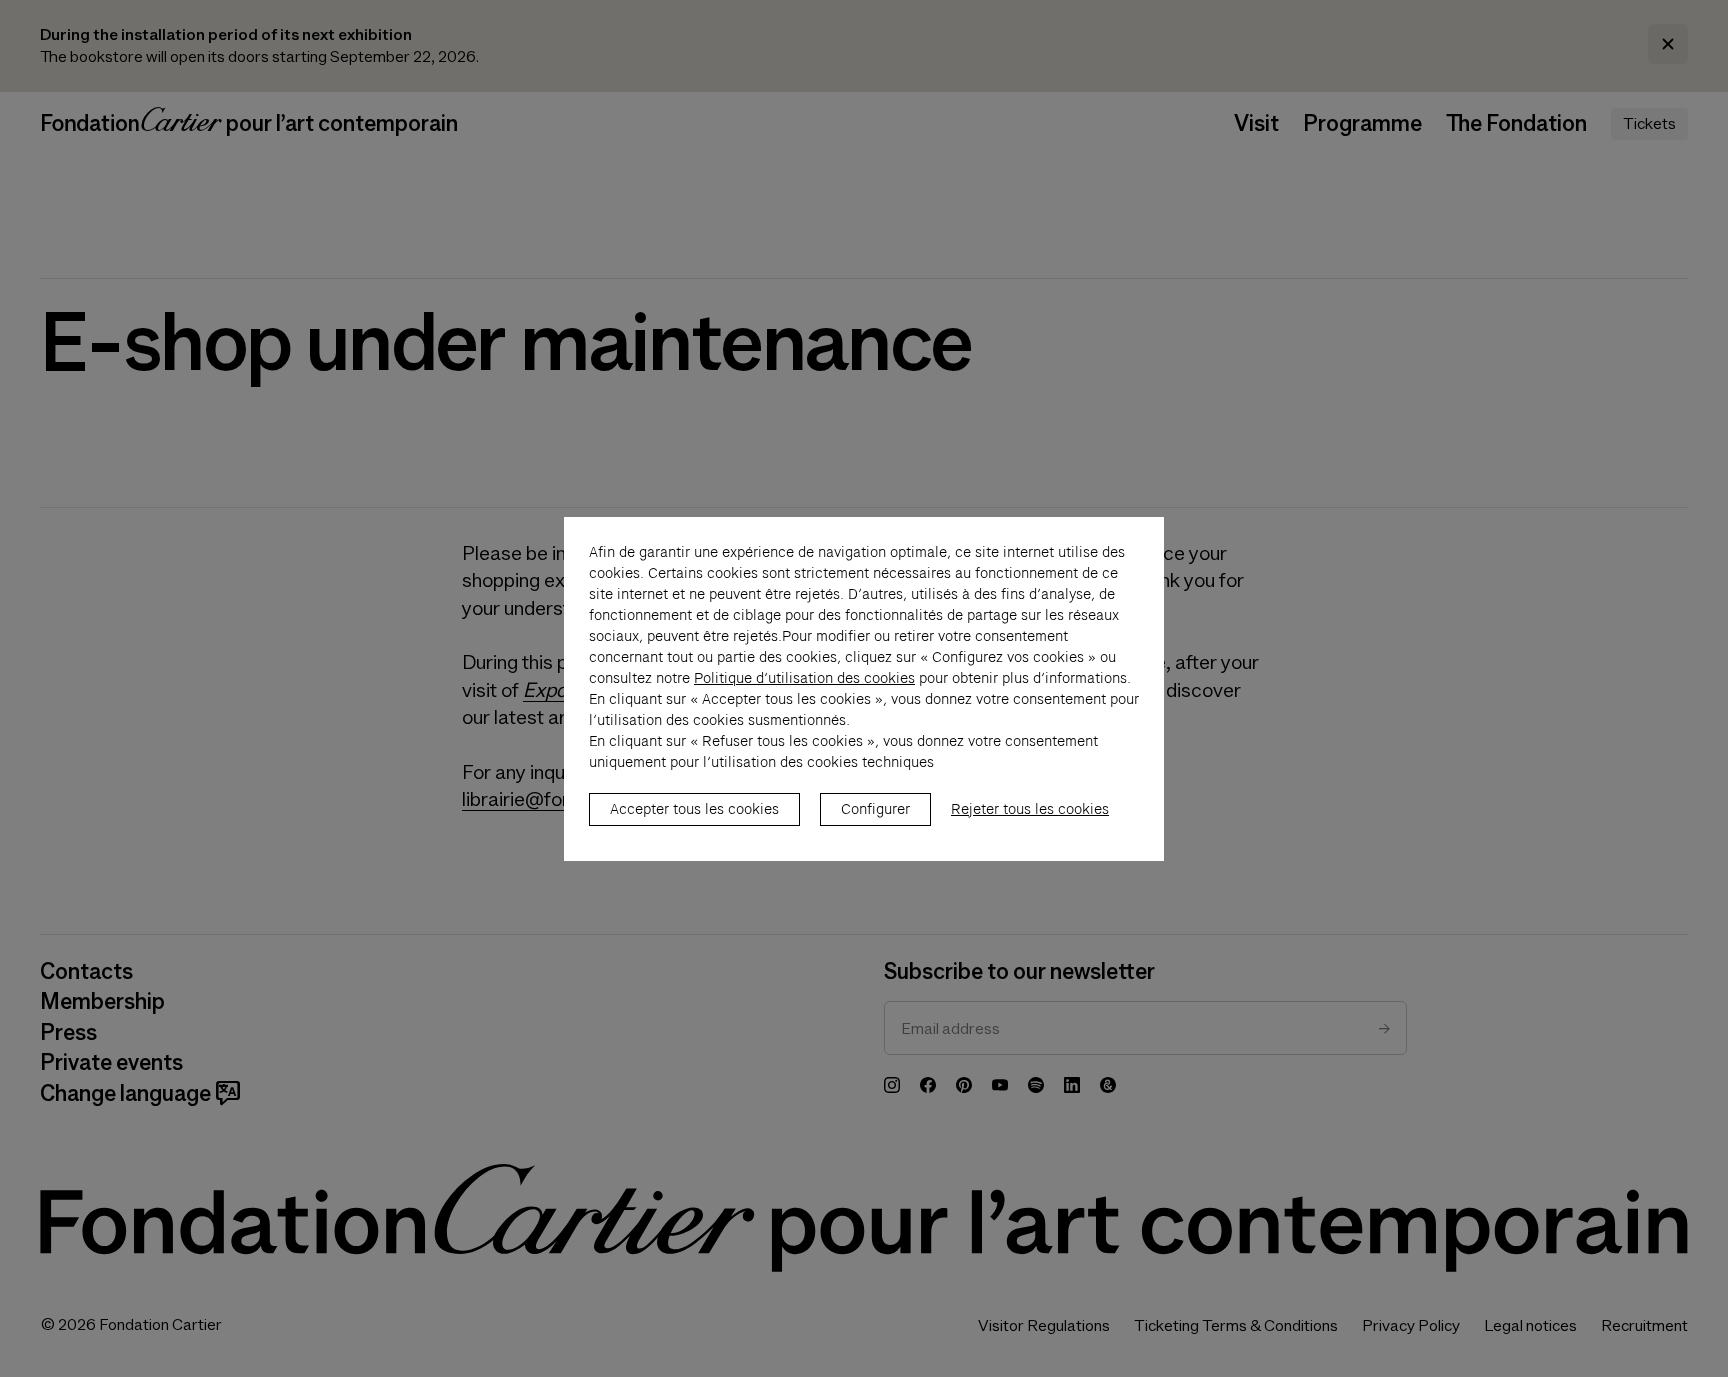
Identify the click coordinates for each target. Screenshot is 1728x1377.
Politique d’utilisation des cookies (804, 678)
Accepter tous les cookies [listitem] (694, 809)
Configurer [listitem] (875, 809)
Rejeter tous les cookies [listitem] (1030, 809)
